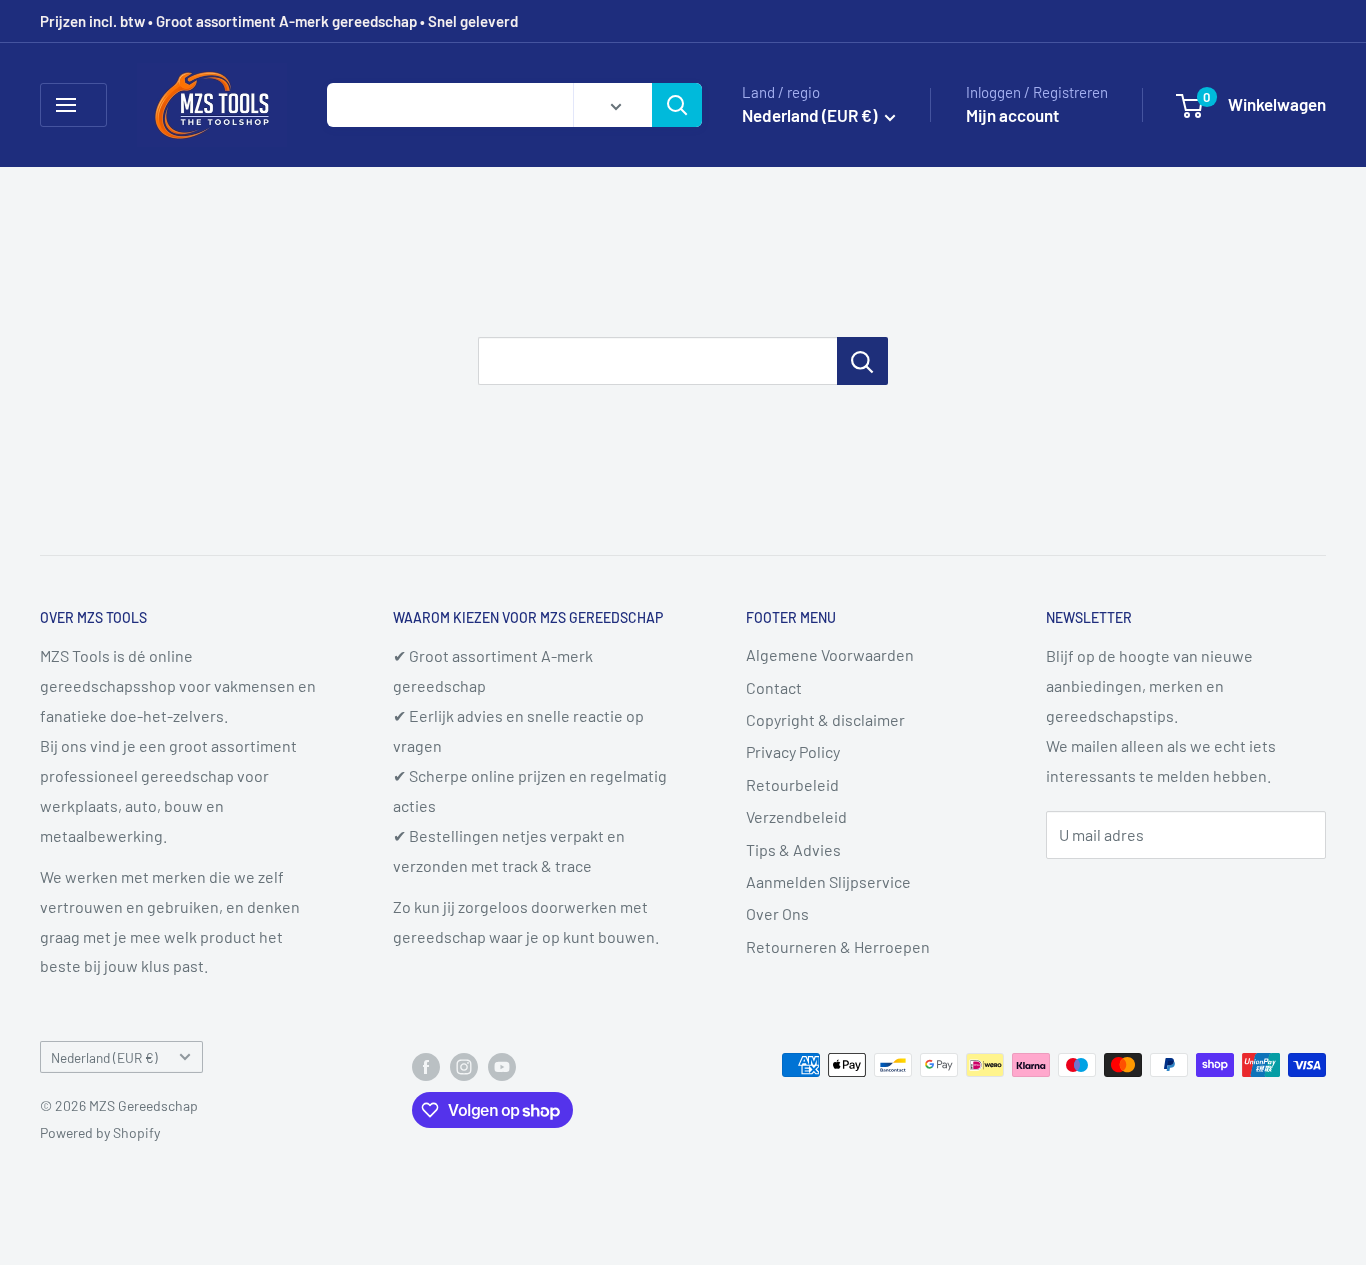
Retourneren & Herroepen (838, 946)
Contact (774, 687)
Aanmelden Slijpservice (828, 881)
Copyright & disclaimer (825, 719)
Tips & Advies (793, 849)
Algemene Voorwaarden (830, 654)
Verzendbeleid (796, 816)
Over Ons (777, 913)
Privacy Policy (793, 751)
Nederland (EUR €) (104, 1057)
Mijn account (1012, 115)
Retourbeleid (792, 784)
